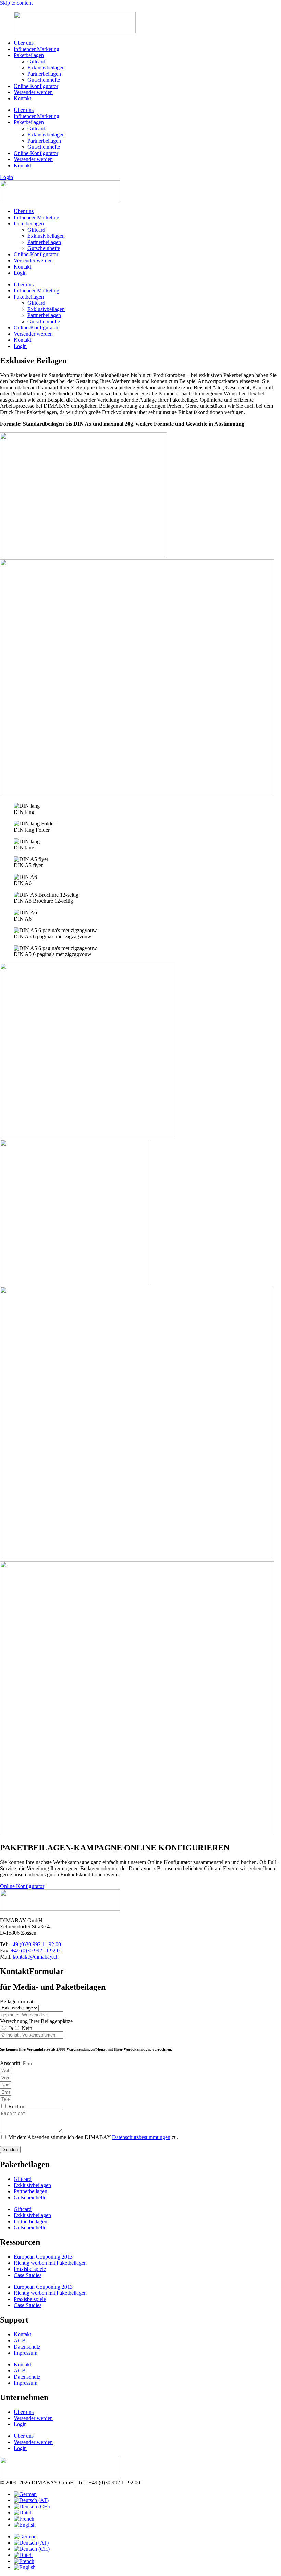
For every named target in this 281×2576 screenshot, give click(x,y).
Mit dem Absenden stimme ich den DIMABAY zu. (93, 2137)
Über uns (24, 43)
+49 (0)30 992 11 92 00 (35, 1944)
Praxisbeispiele (30, 2269)
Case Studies (28, 2275)
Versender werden (33, 92)
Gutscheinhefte (44, 80)
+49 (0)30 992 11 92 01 (37, 1950)
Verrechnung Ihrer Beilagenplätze (36, 2021)
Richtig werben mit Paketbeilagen (50, 2263)
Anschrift (11, 2063)
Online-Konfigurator (36, 86)
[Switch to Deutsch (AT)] (31, 2500)
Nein (27, 2028)
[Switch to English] (25, 2525)
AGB (20, 2340)
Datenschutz (27, 2347)
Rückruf (17, 2106)
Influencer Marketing (36, 49)
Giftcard (36, 61)
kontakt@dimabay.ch (36, 1957)
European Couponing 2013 (43, 2257)
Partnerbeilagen (44, 74)
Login (20, 273)
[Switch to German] (25, 2494)
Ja (11, 2028)
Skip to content (16, 3)
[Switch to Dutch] (23, 2513)
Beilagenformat (17, 2001)
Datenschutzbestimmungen (141, 2137)
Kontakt (22, 98)
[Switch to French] (24, 2519)
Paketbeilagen (29, 55)
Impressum (26, 2353)
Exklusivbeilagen (46, 68)
